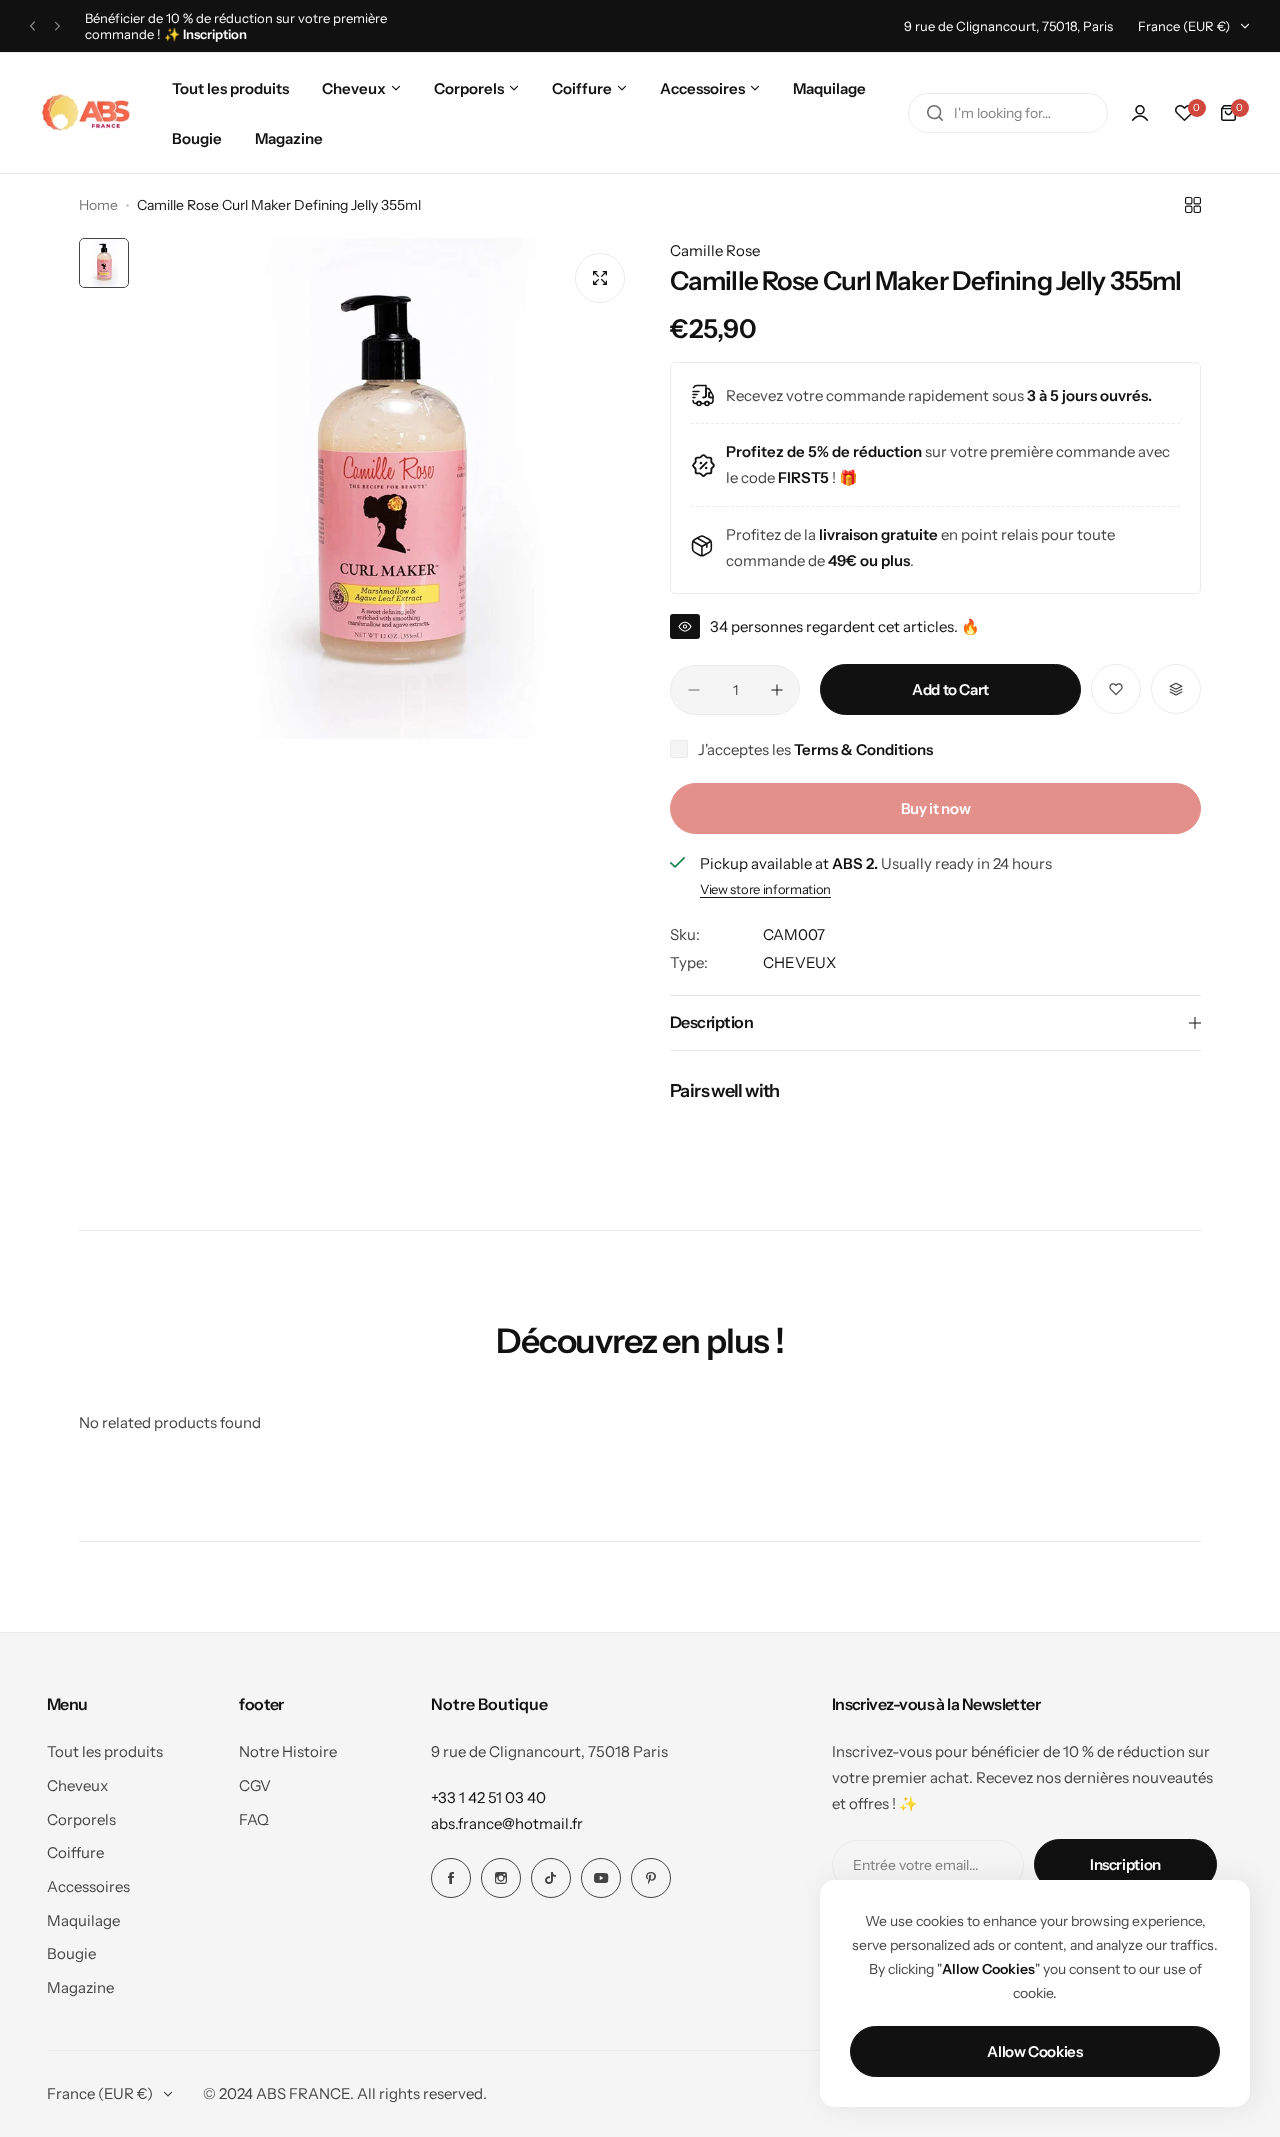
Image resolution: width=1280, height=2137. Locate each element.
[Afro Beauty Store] (88, 113)
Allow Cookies (1034, 2051)
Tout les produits (105, 1751)
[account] (1140, 113)
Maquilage (83, 1920)
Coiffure (75, 1852)
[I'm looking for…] (935, 113)
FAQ (254, 1819)
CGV (255, 1785)
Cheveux (77, 1785)
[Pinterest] (651, 1878)
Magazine (80, 1987)
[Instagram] (501, 1878)
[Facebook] (451, 1878)
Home (98, 205)
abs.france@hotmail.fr (507, 1823)
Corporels (81, 1819)
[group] (389, 488)
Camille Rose (715, 250)
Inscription (1125, 1864)
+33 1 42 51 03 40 (488, 1797)
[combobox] (1008, 113)
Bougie (71, 1953)
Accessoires (88, 1886)
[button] (32, 26)
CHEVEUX (799, 962)
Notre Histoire (288, 1751)
